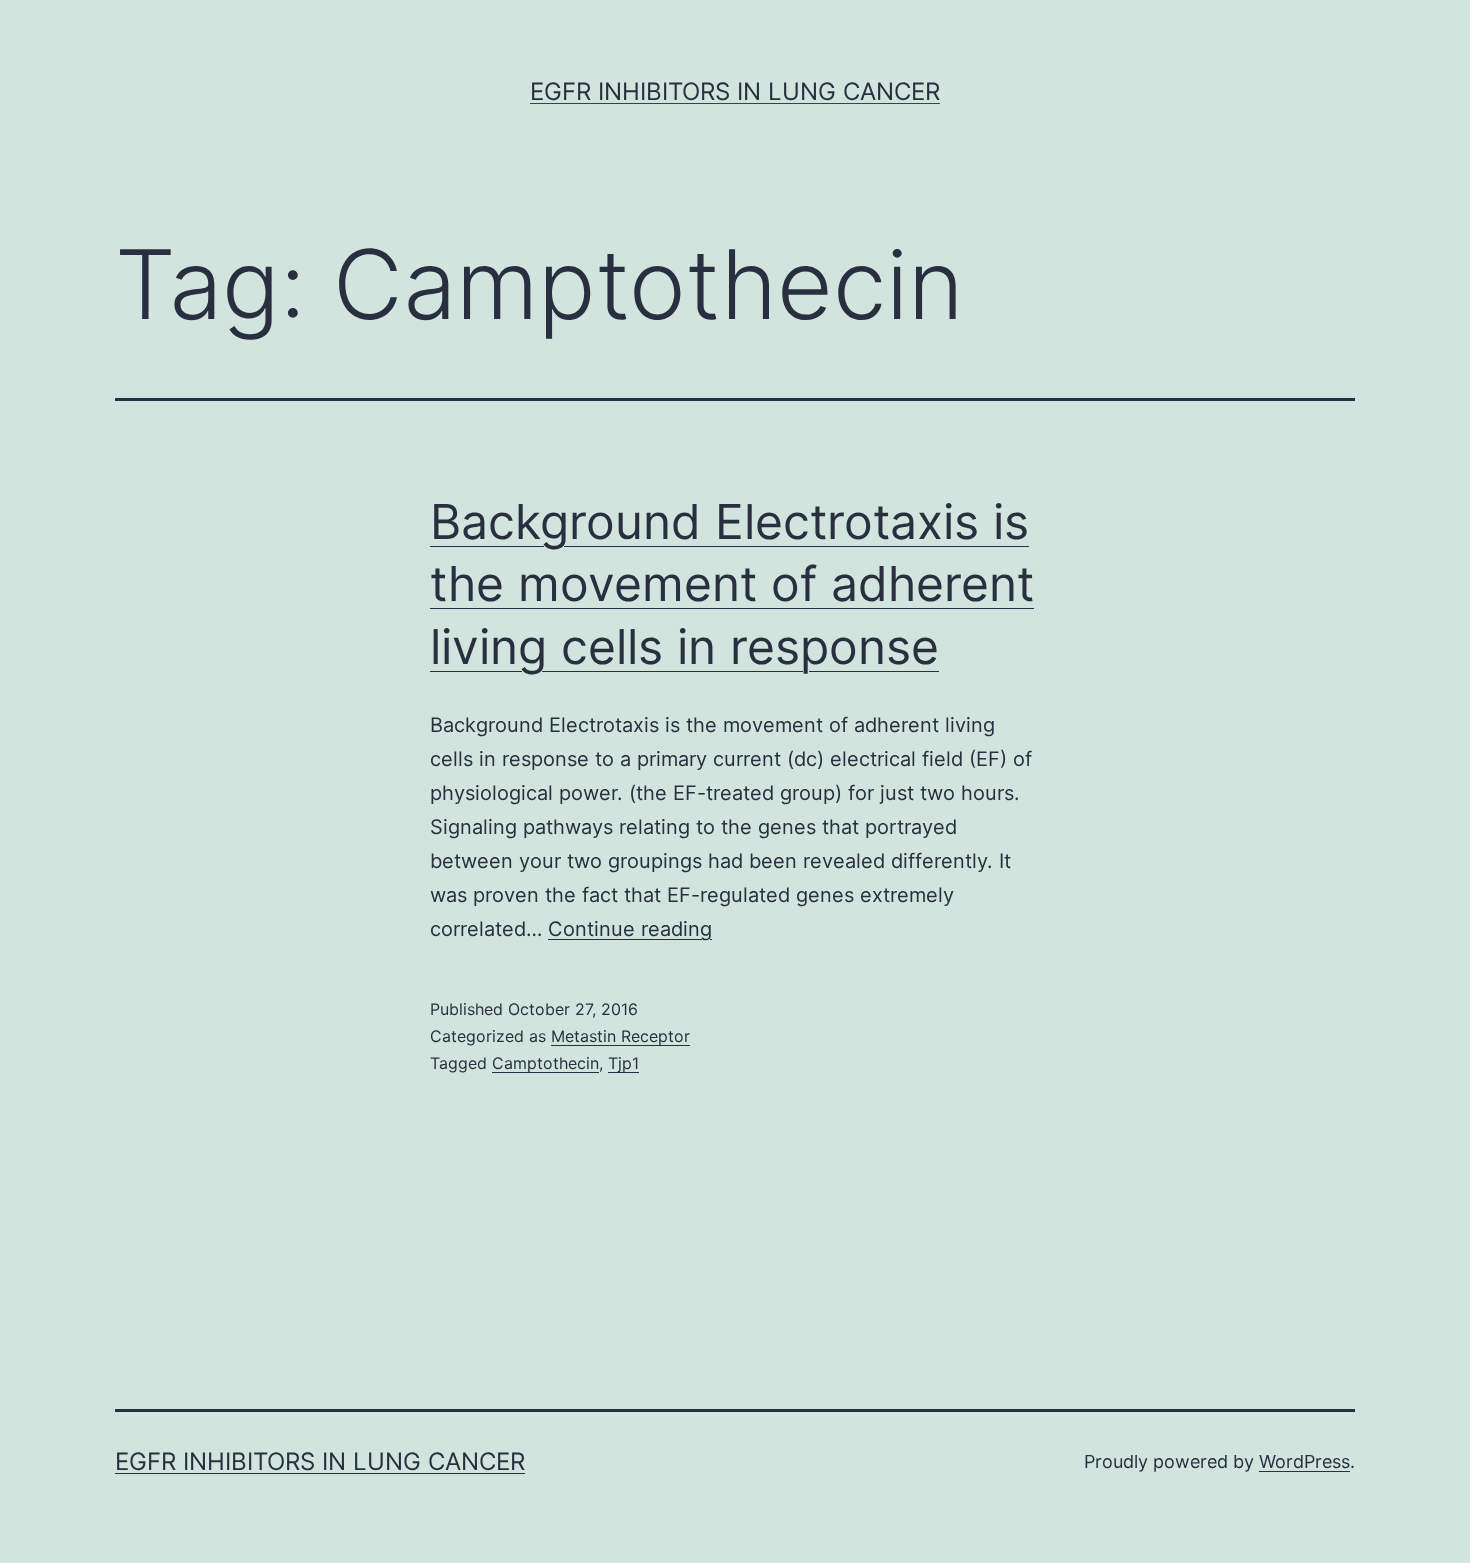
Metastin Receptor (620, 1036)
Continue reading (630, 929)
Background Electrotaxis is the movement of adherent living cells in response (732, 584)
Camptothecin (545, 1063)
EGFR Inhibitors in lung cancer (735, 91)
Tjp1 (623, 1063)
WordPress (1304, 1461)
